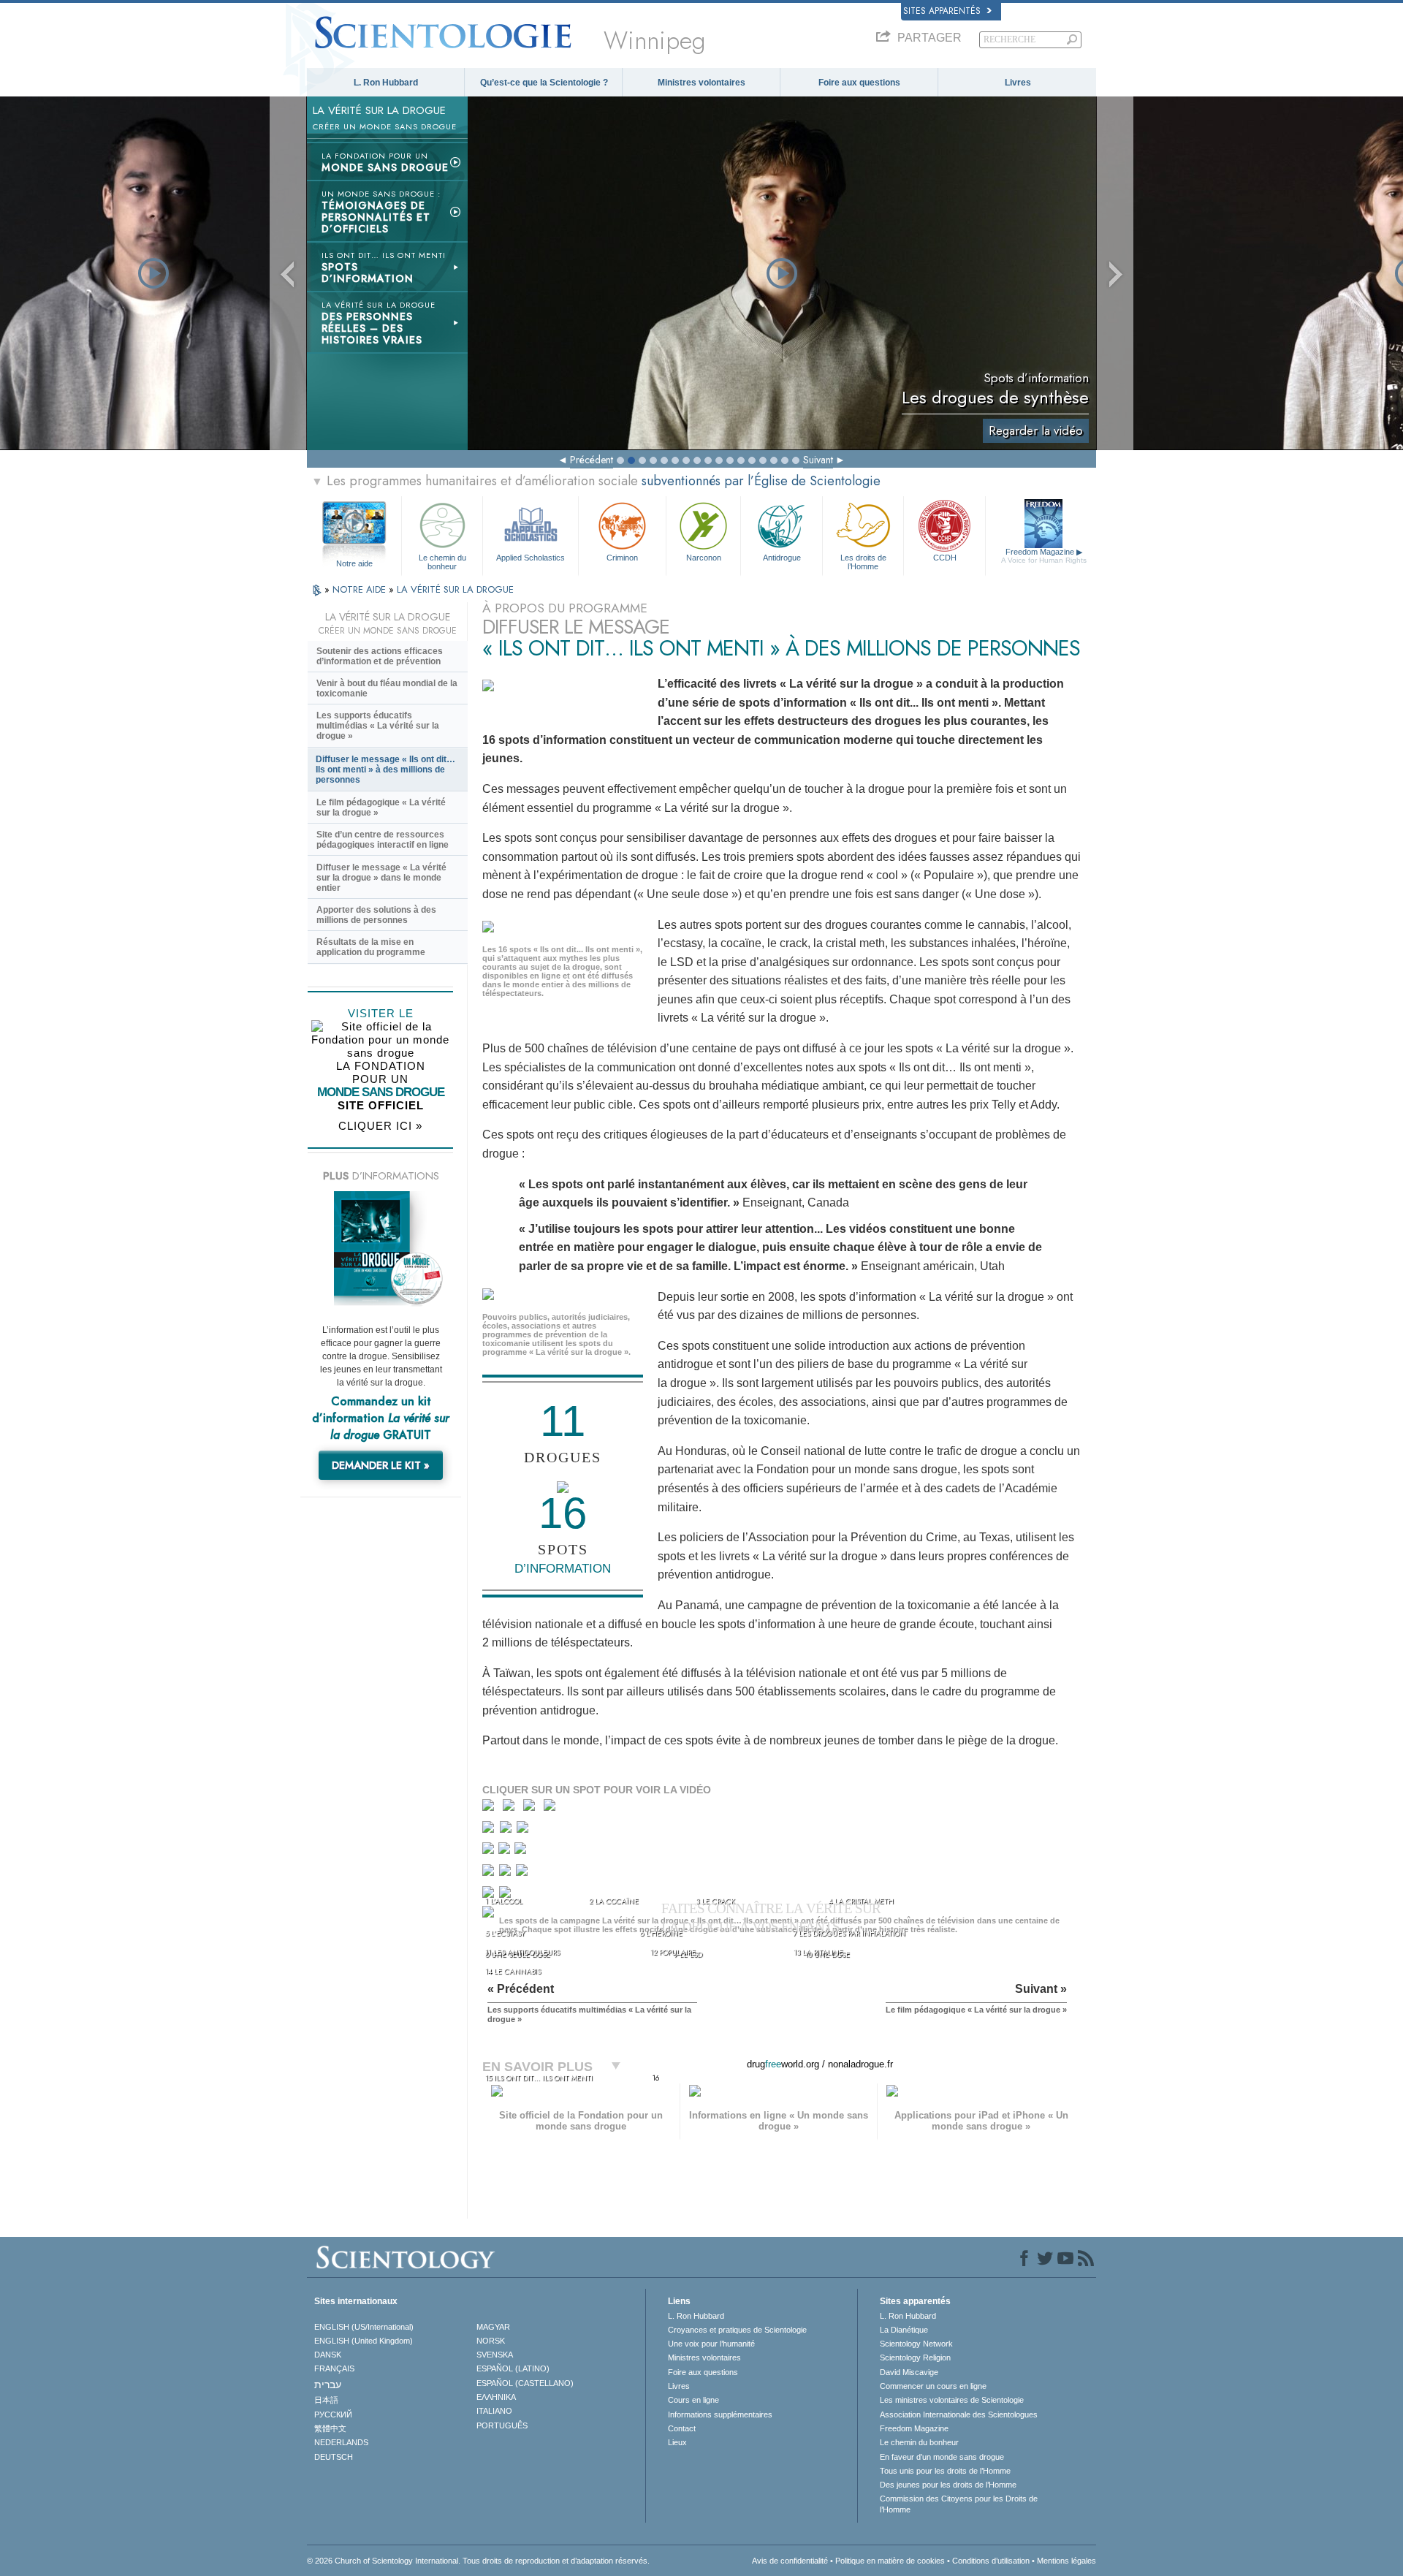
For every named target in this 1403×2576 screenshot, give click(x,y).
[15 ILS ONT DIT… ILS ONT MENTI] (491, 1916)
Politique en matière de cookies (890, 2561)
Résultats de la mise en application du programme (371, 947)
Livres (1018, 83)
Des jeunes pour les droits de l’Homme (948, 2485)
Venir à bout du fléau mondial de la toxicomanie (387, 688)
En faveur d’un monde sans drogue (942, 2457)
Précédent (592, 460)
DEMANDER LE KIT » (381, 1465)
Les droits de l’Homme (863, 561)
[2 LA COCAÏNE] (512, 1808)
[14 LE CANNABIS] (491, 1897)
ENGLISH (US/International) (364, 2327)
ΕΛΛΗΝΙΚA (496, 2397)
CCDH (945, 558)
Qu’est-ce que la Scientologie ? (544, 83)
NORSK (491, 2341)
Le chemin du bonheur (442, 561)
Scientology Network (916, 2344)
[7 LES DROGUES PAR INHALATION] (524, 1830)
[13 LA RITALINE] (523, 1873)
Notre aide (354, 563)
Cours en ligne (693, 2400)
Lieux (677, 2442)
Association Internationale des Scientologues (959, 2414)
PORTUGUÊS (502, 2425)
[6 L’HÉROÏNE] (507, 1830)
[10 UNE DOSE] (521, 1851)
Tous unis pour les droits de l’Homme (945, 2471)
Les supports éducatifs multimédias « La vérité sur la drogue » (378, 726)
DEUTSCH (334, 2457)
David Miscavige (909, 2372)
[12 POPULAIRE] (506, 1873)
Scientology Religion (915, 2357)
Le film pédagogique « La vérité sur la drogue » (381, 808)
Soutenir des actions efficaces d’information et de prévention (380, 656)
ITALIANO (494, 2411)
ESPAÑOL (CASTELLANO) (525, 2383)
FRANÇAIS (334, 2368)
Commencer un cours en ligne (933, 2386)
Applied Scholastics (531, 558)
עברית (328, 2385)
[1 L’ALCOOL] (491, 1808)
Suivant (818, 460)
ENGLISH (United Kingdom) (364, 2341)
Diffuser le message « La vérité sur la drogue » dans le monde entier (381, 878)
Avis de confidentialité (790, 2561)
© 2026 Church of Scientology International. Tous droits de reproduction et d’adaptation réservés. (478, 2561)
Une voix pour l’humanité (711, 2344)
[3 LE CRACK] (532, 1808)
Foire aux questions (859, 83)
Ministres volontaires (701, 83)
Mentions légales (1066, 2561)
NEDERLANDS (341, 2442)
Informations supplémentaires (720, 2414)
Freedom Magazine (1044, 556)
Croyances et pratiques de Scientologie (737, 2330)
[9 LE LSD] (505, 1851)
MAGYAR (493, 2327)
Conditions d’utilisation (991, 2561)
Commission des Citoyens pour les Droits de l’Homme (959, 2504)
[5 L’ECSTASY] (490, 1830)
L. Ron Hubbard (386, 83)
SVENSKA (495, 2355)
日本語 (326, 2400)
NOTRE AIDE (361, 589)
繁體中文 (330, 2428)
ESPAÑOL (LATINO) (513, 2368)
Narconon (704, 558)
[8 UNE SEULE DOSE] (489, 1851)
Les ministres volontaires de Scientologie (952, 2400)
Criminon (622, 558)
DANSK (328, 2355)
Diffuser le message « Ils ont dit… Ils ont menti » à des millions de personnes (385, 770)
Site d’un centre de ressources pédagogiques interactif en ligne (383, 840)
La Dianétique (904, 2330)
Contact (682, 2428)
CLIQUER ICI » (380, 1126)
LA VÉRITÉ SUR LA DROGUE (455, 589)
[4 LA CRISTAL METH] (553, 1808)
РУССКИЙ (333, 2414)
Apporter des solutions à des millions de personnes (376, 915)
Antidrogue (782, 558)
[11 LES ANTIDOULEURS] (490, 1873)
